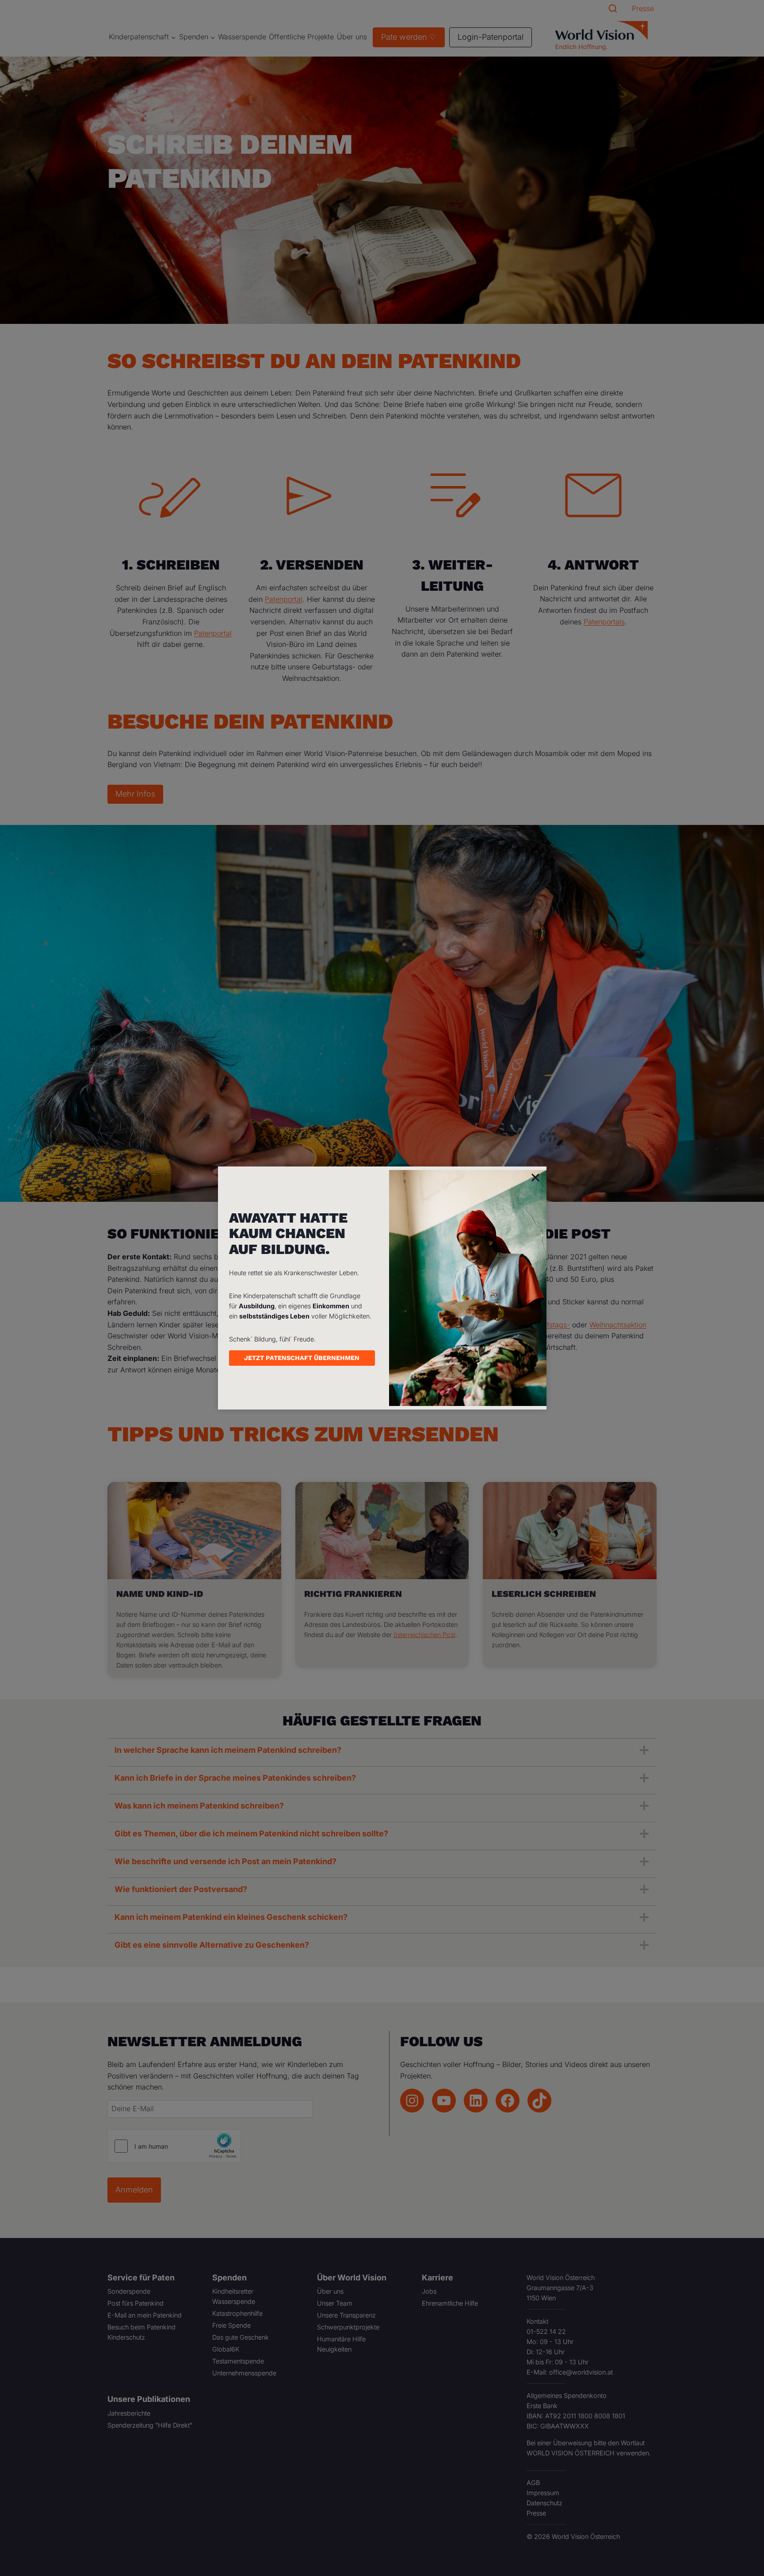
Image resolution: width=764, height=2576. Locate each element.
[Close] (535, 1177)
